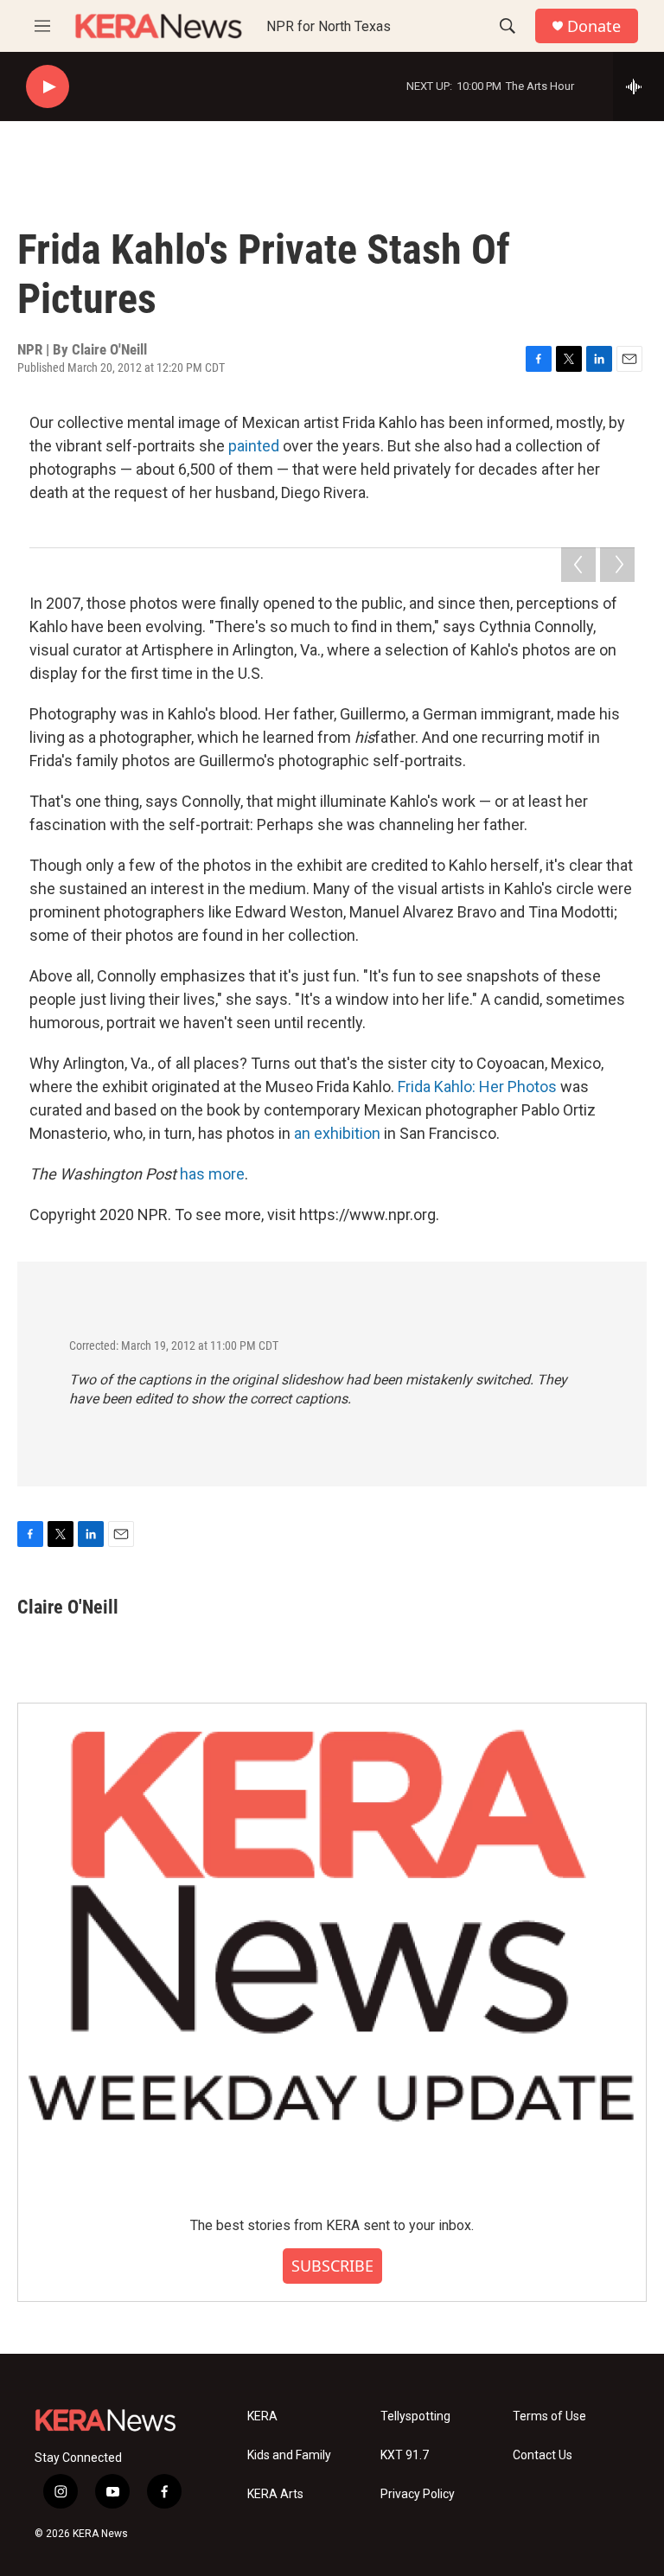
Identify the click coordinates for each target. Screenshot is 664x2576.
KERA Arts (275, 2494)
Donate (594, 26)
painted (254, 446)
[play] (48, 87)
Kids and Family (289, 2455)
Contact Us (543, 2455)
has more (212, 1174)
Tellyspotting (415, 2416)
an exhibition (337, 1133)
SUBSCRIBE (332, 2266)
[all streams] (638, 86)
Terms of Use (549, 2416)
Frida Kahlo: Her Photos (477, 1087)
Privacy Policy (418, 2494)
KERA (262, 2416)
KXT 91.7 (405, 2455)
